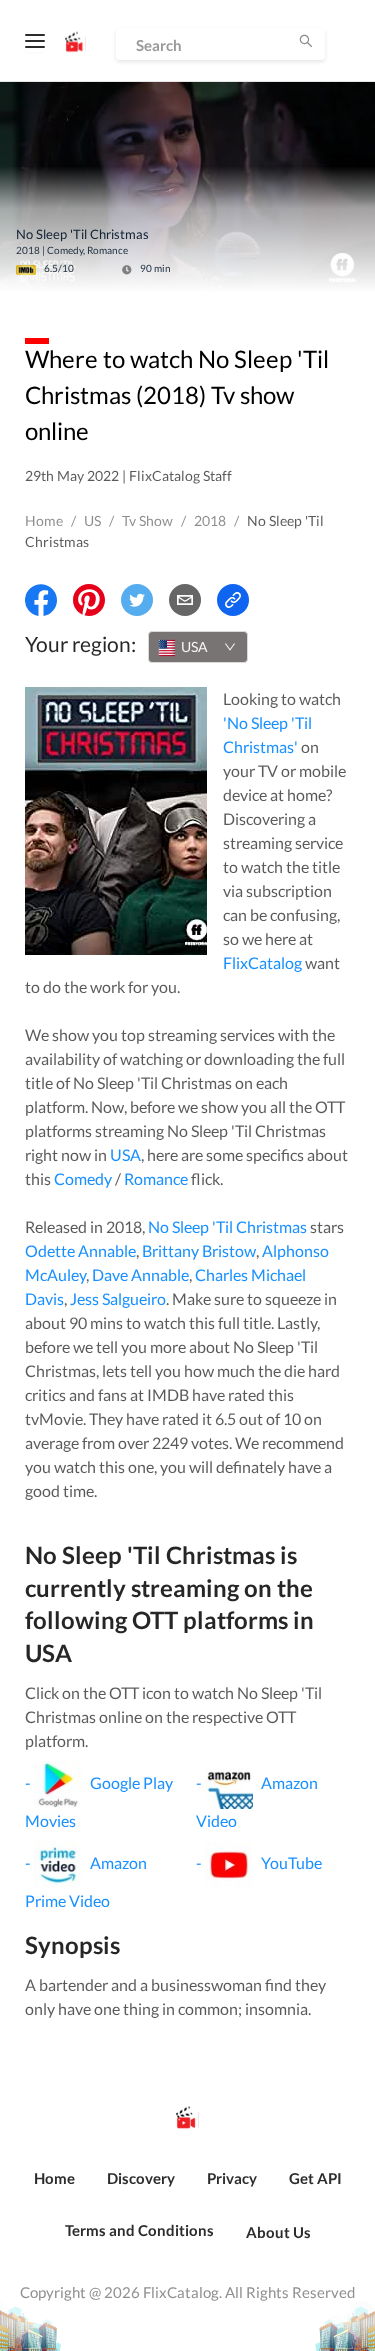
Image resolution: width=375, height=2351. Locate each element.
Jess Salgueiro (118, 1298)
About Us (278, 2232)
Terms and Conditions (139, 2230)
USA (125, 1154)
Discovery (141, 2178)
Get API (315, 2178)
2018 (210, 520)
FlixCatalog (262, 962)
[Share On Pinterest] (89, 600)
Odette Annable (80, 1250)
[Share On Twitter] (137, 600)
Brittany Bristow (199, 1250)
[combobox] (198, 647)
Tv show (147, 520)
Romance (156, 1178)
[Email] (185, 600)
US (92, 520)
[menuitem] (54, 2189)
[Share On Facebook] (41, 600)
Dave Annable (140, 1274)
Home (44, 520)
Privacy (232, 2178)
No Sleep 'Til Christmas (227, 1226)
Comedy (83, 1178)
